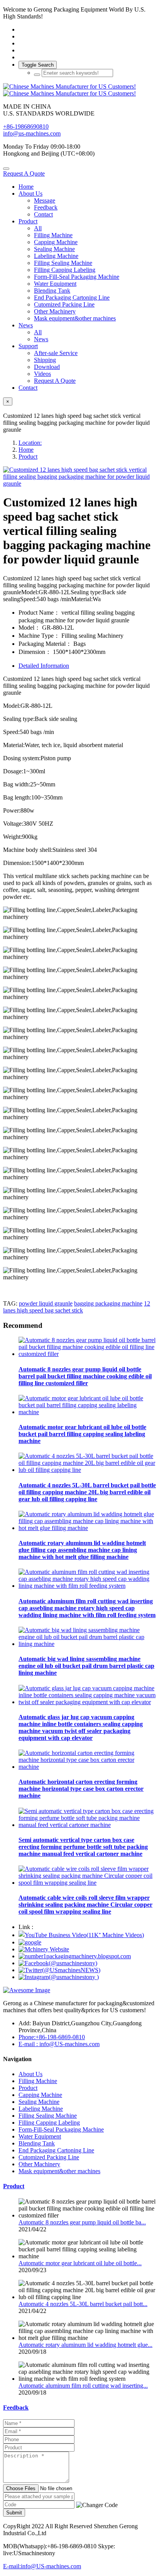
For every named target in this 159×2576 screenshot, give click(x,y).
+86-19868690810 (26, 127)
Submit (14, 2513)
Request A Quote (24, 173)
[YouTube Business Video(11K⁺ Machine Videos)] (81, 1935)
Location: (30, 443)
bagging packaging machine (108, 1303)
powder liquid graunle (46, 1303)
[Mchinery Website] (44, 1949)
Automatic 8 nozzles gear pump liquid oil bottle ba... (82, 2222)
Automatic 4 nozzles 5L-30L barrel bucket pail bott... (83, 2304)
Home (26, 187)
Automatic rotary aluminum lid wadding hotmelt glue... (85, 2345)
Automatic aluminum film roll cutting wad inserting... (83, 2386)
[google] (30, 1942)
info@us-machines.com (32, 133)
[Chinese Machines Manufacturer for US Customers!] (79, 90)
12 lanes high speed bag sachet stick (77, 1307)
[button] (97, 2505)
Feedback (16, 2408)
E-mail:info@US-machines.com (42, 2566)
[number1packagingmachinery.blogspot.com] (75, 1956)
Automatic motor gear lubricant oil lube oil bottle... (80, 2263)
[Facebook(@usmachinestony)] (58, 1963)
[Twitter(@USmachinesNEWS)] (59, 1970)
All (38, 228)
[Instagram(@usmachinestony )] (59, 1977)
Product (28, 457)
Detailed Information (44, 666)
